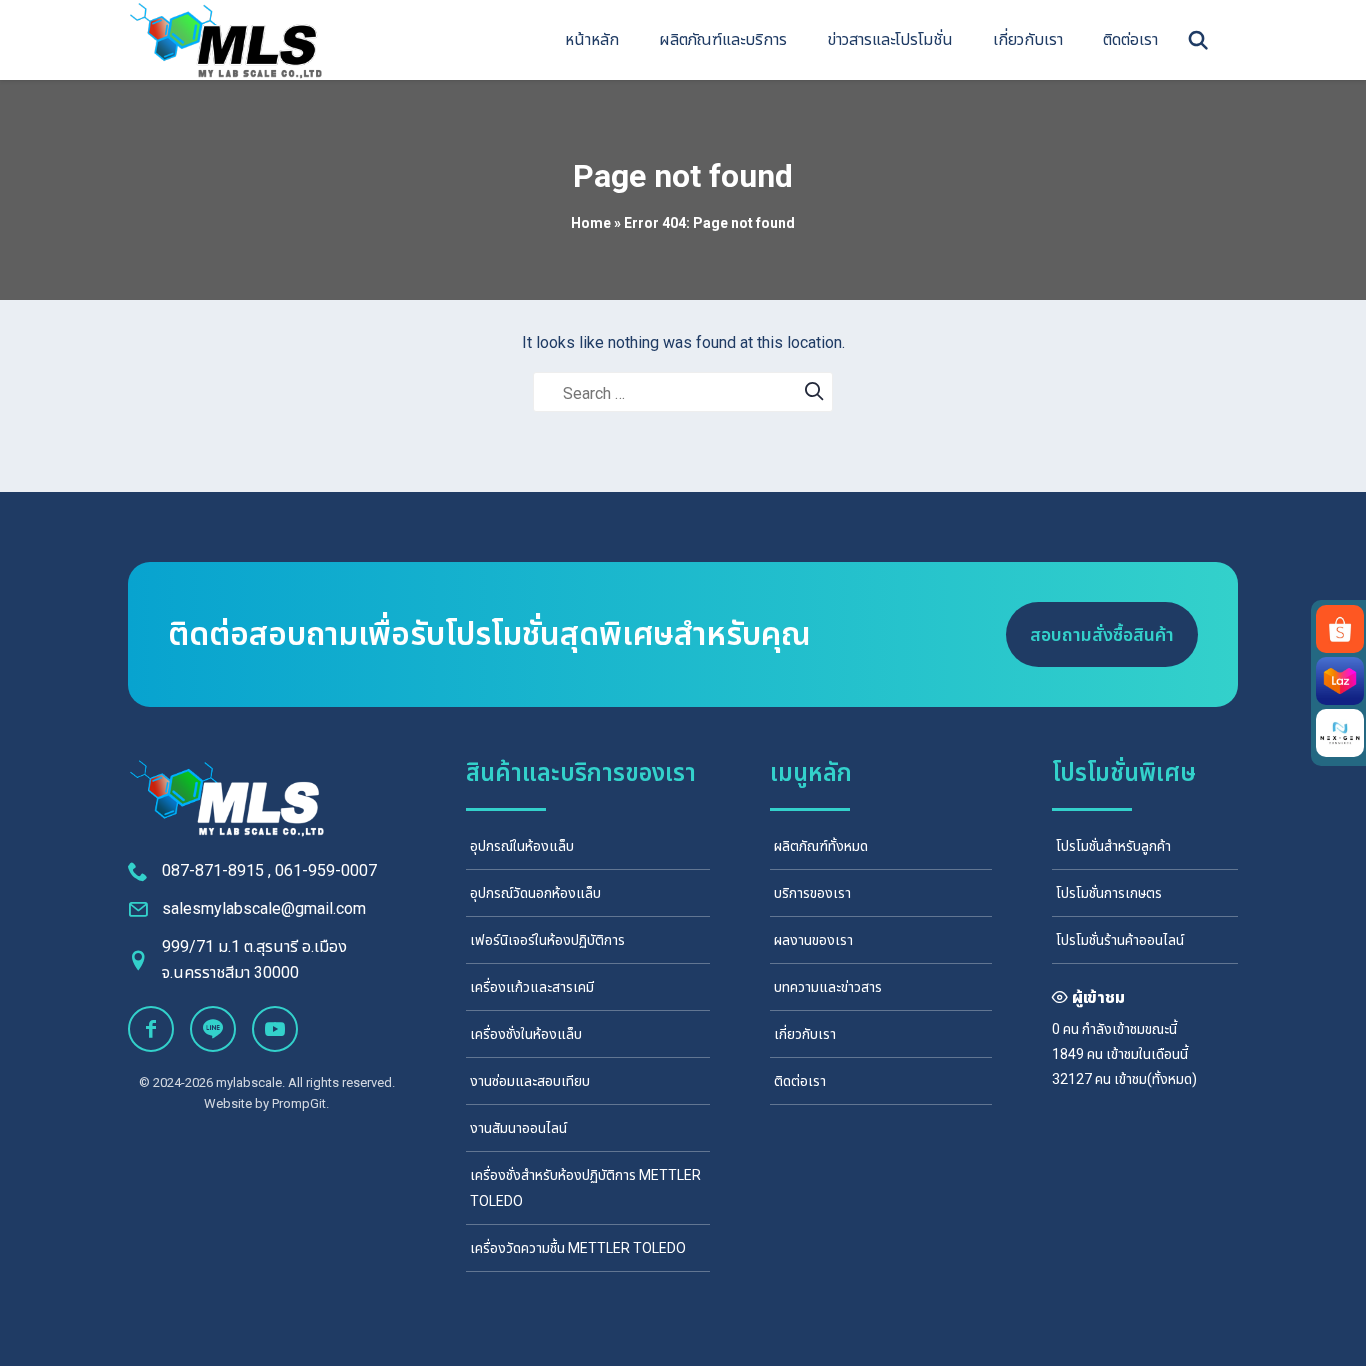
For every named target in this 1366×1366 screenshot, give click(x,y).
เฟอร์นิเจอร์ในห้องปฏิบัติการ (547, 940)
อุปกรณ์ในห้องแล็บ (522, 846)
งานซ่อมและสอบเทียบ (530, 1081)
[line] (213, 1029)
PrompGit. (300, 1103)
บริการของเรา (812, 893)
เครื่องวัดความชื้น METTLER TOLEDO (578, 1248)
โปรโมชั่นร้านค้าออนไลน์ (1120, 940)
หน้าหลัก (592, 39)
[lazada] (1340, 681)
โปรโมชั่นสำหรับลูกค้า (1113, 846)
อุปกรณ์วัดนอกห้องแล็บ (535, 893)
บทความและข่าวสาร (828, 987)
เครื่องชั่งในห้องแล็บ (526, 1034)
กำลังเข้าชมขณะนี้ (1129, 1029)
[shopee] (1340, 629)
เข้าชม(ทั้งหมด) (1155, 1079)
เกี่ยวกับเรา (1028, 39)
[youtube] (275, 1029)
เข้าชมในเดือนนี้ (1147, 1054)
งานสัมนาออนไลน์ (518, 1128)
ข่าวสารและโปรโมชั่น (890, 39)
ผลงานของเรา (813, 940)
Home (591, 223)
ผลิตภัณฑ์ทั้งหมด (821, 846)
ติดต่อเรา (1130, 39)
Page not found (683, 176)
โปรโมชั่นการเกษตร (1109, 893)
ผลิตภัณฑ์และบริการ (723, 39)
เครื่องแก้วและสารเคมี (532, 987)
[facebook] (151, 1029)
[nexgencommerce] (1340, 733)
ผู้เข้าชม (1098, 997)
